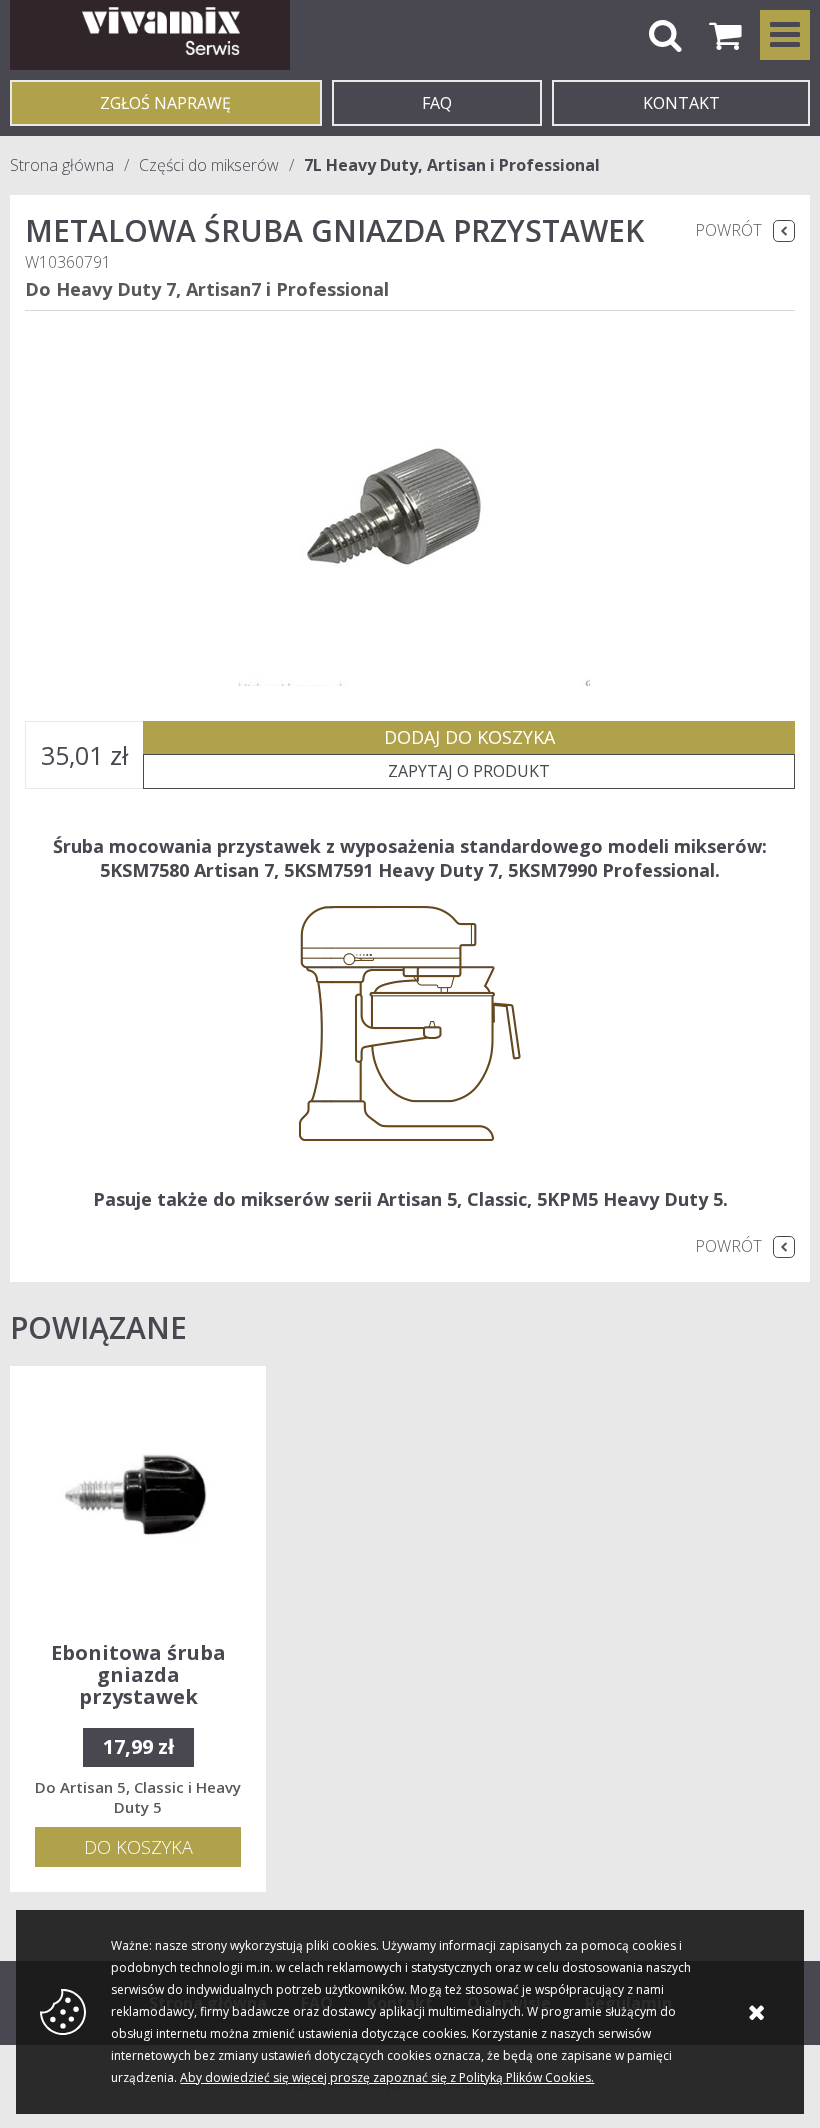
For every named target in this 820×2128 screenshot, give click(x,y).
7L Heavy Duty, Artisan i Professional (452, 165)
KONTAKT (681, 103)
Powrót (728, 230)
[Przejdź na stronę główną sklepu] (150, 35)
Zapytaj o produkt (469, 771)
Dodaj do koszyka (469, 737)
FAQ (437, 103)
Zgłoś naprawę (165, 103)
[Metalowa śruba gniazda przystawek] (410, 506)
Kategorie (785, 35)
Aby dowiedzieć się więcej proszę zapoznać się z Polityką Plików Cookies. (387, 2077)
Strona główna (62, 165)
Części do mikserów (209, 165)
